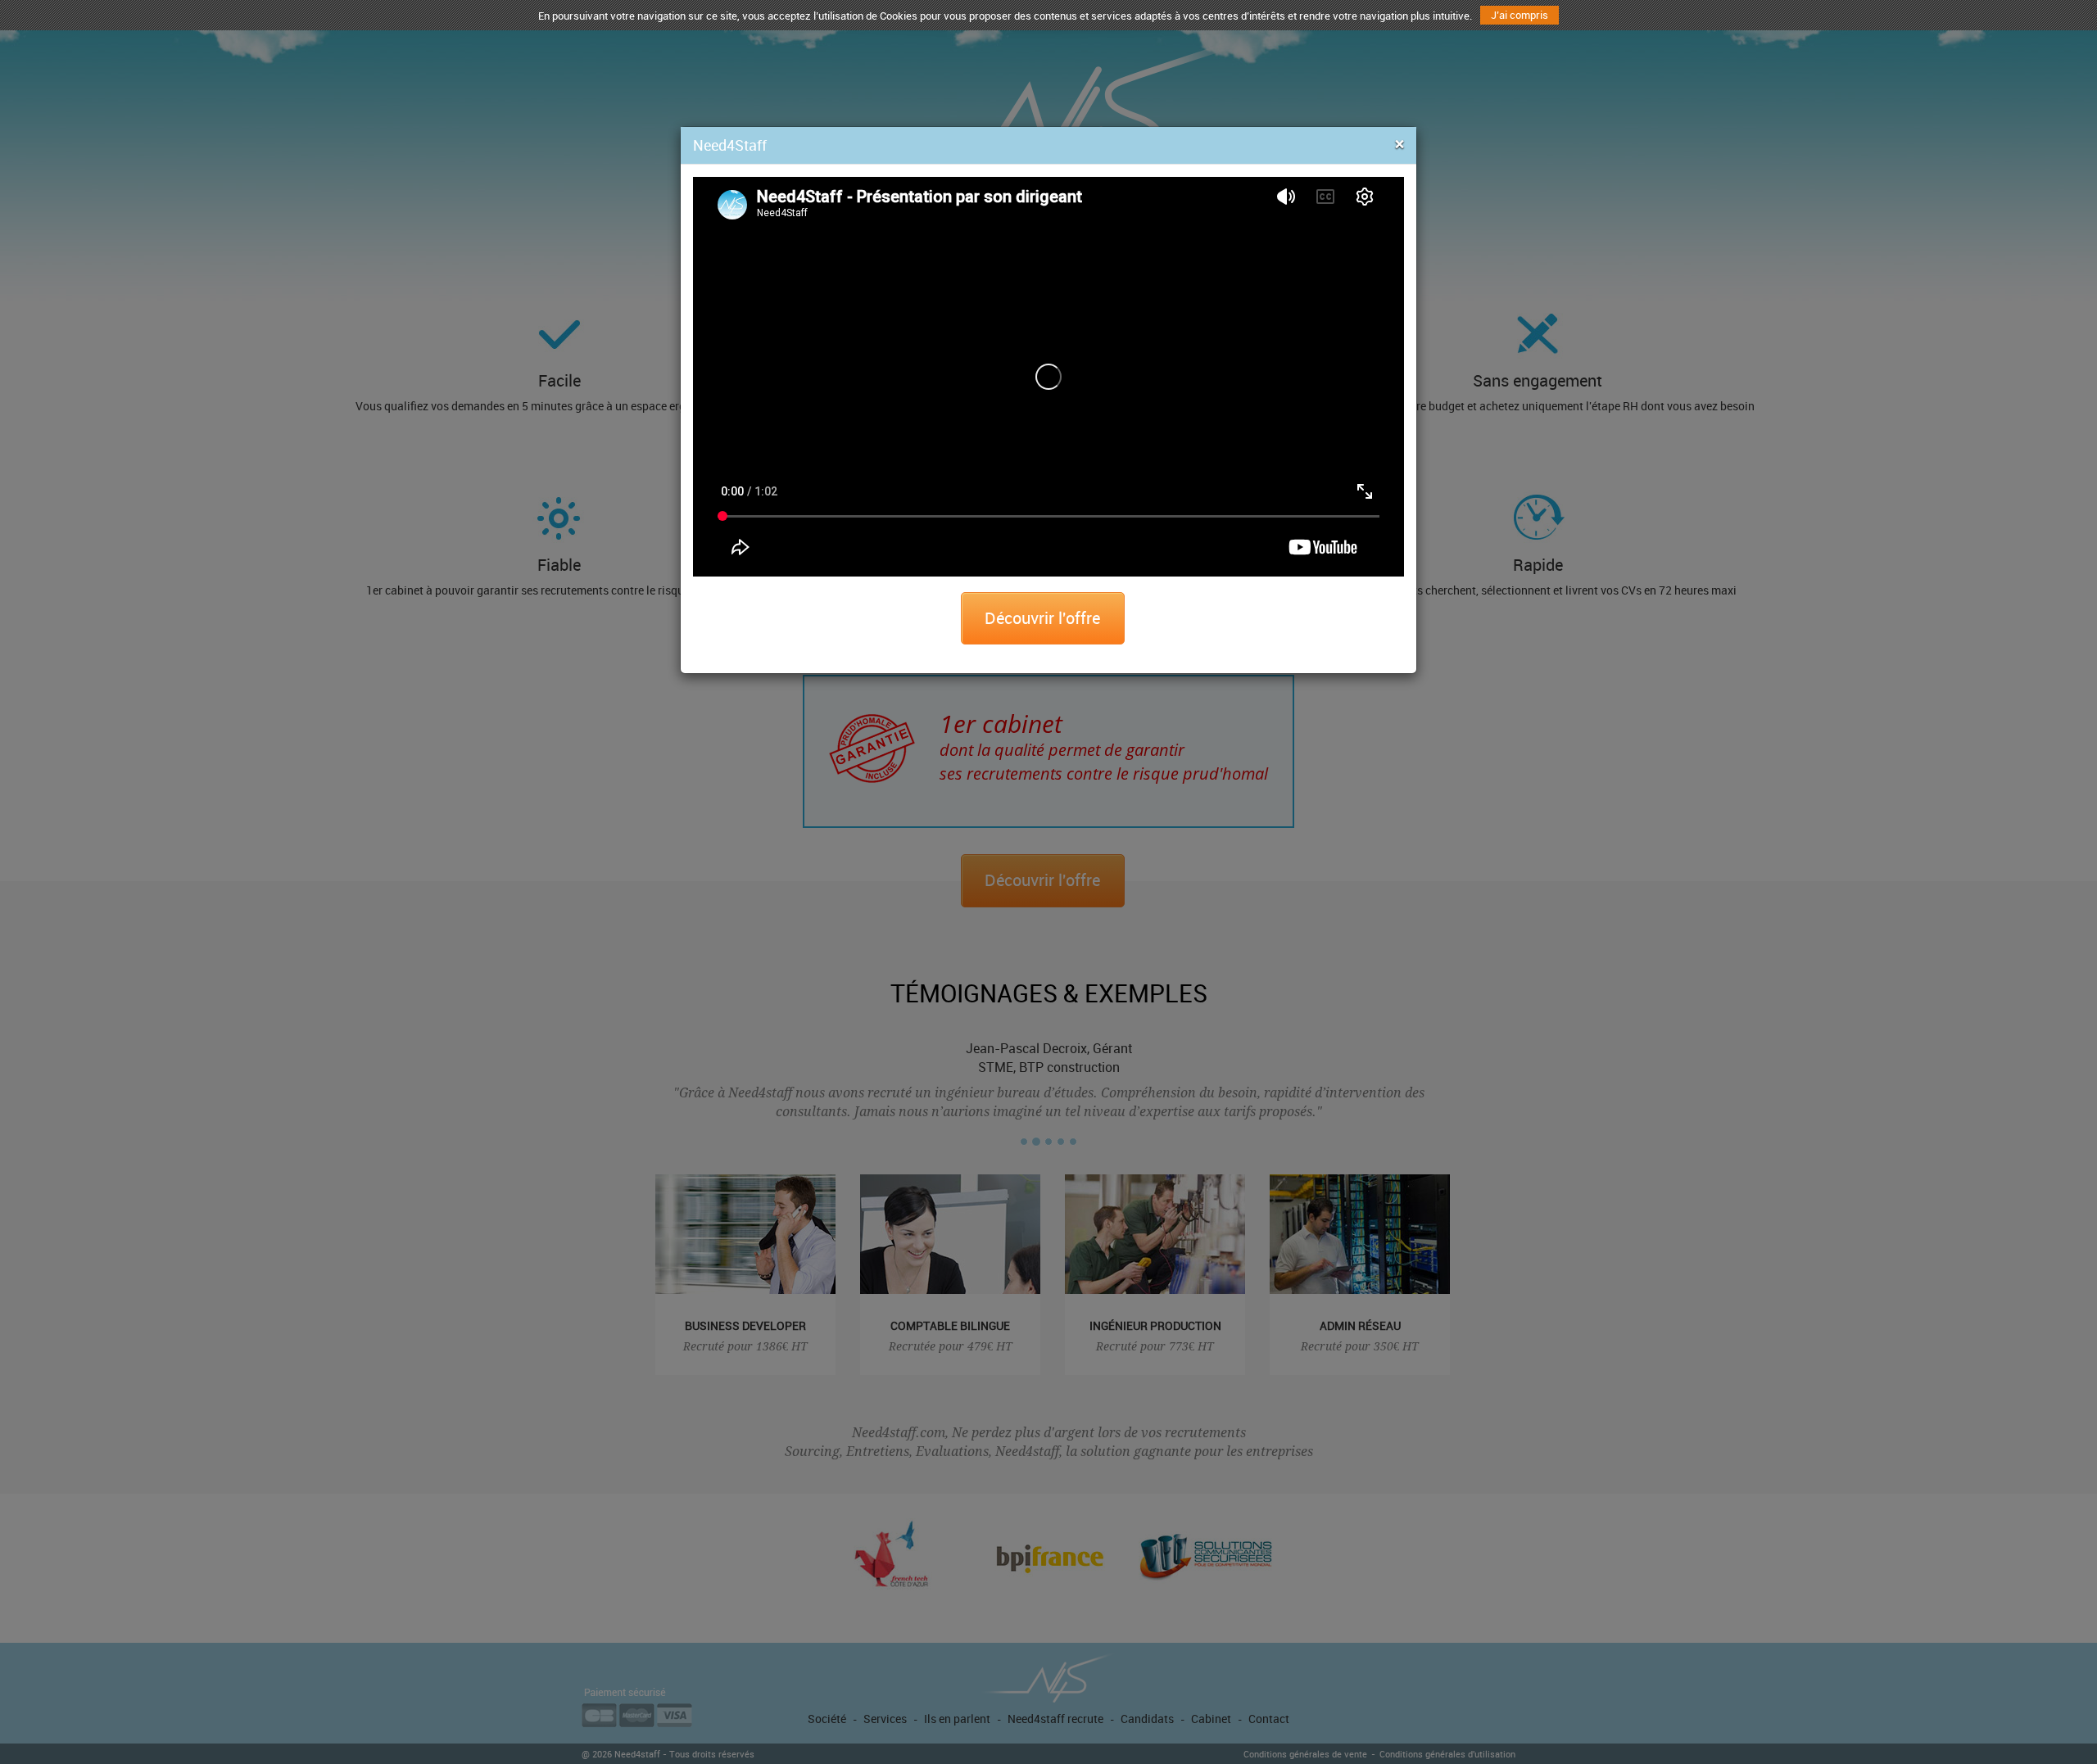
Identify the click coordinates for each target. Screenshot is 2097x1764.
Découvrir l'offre (1042, 618)
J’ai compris (1520, 15)
